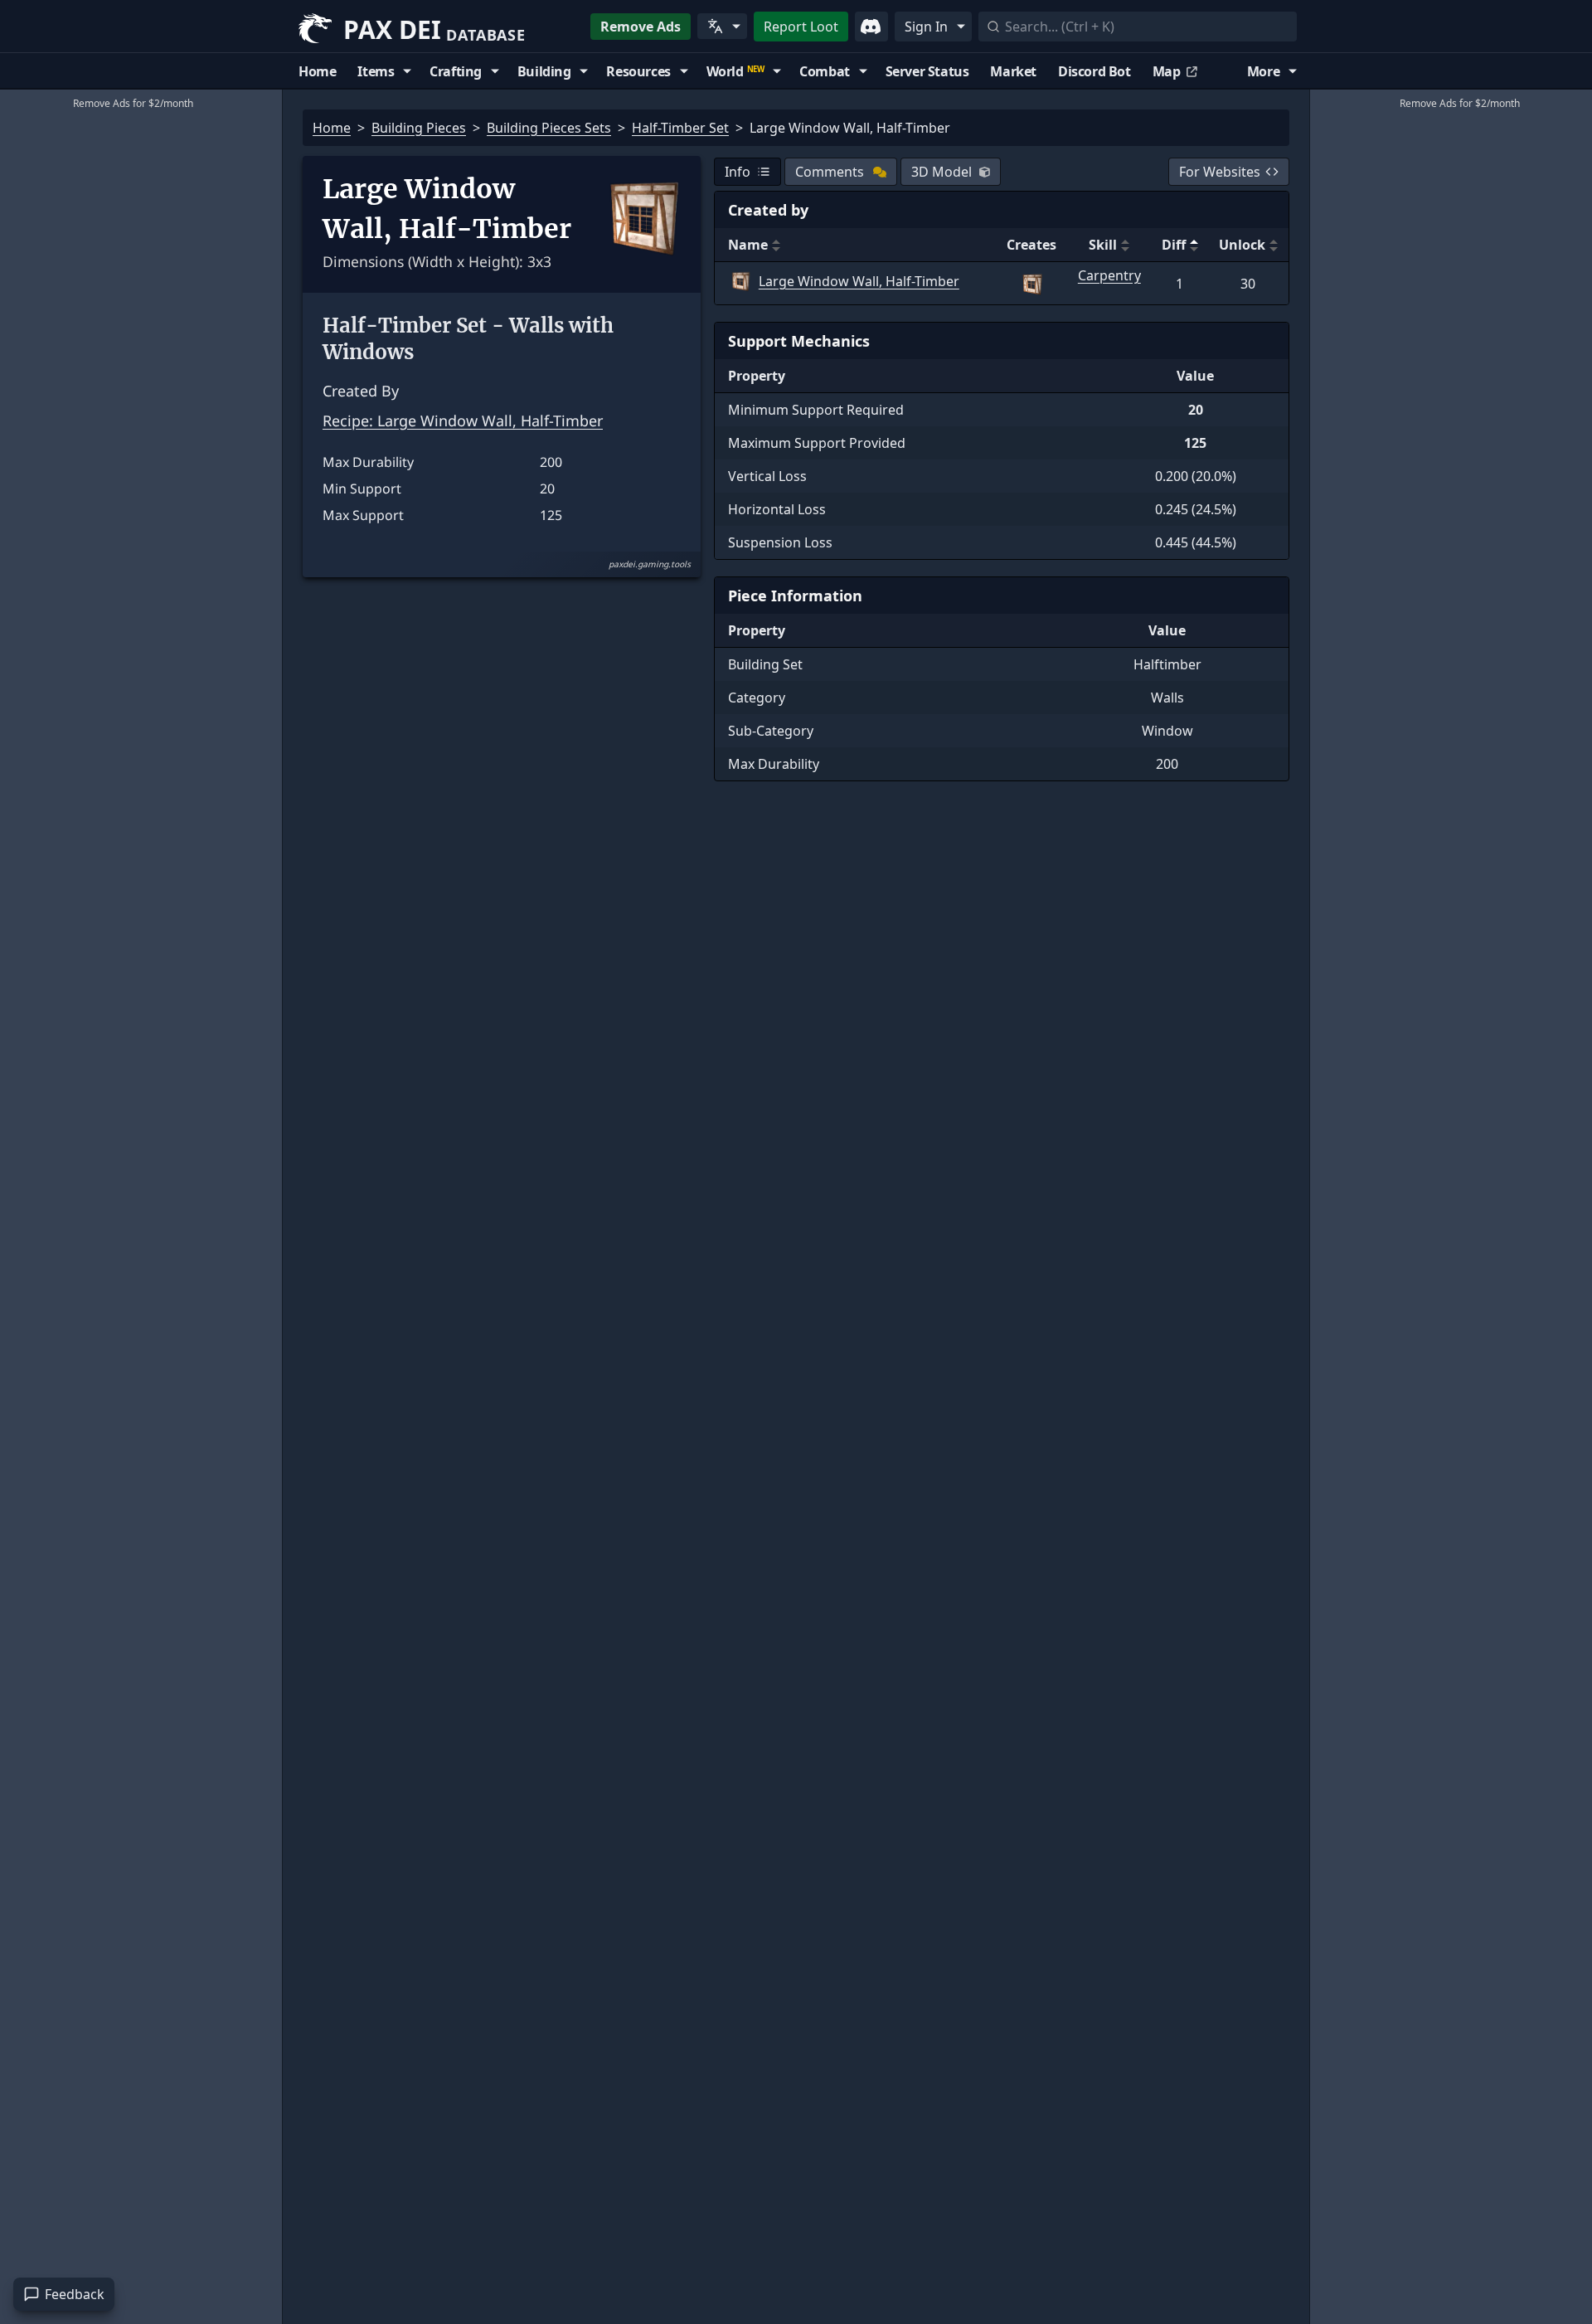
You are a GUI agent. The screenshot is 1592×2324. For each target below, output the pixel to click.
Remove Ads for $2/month (133, 103)
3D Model (942, 172)
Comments (830, 172)
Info (738, 172)
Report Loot (801, 27)
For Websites (1220, 172)
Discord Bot (1094, 71)
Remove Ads (641, 27)
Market (1013, 71)
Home (317, 71)
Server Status (927, 71)
